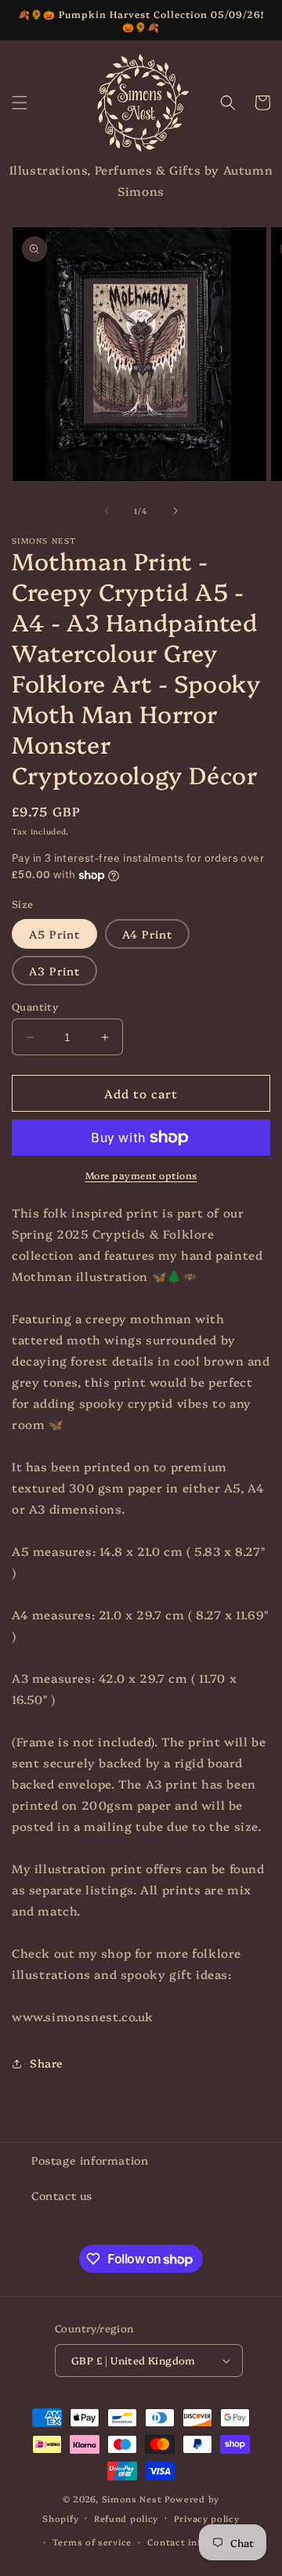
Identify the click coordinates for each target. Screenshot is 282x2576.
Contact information (196, 2542)
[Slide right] (175, 511)
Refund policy (126, 2518)
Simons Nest (132, 2499)
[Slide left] (107, 511)
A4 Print (147, 934)
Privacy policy (207, 2518)
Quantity (35, 1006)
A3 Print (54, 971)
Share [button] (47, 2063)
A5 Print (54, 934)
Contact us (62, 2195)
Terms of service (92, 2542)
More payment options (141, 1175)
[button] (20, 103)
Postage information (90, 2160)
